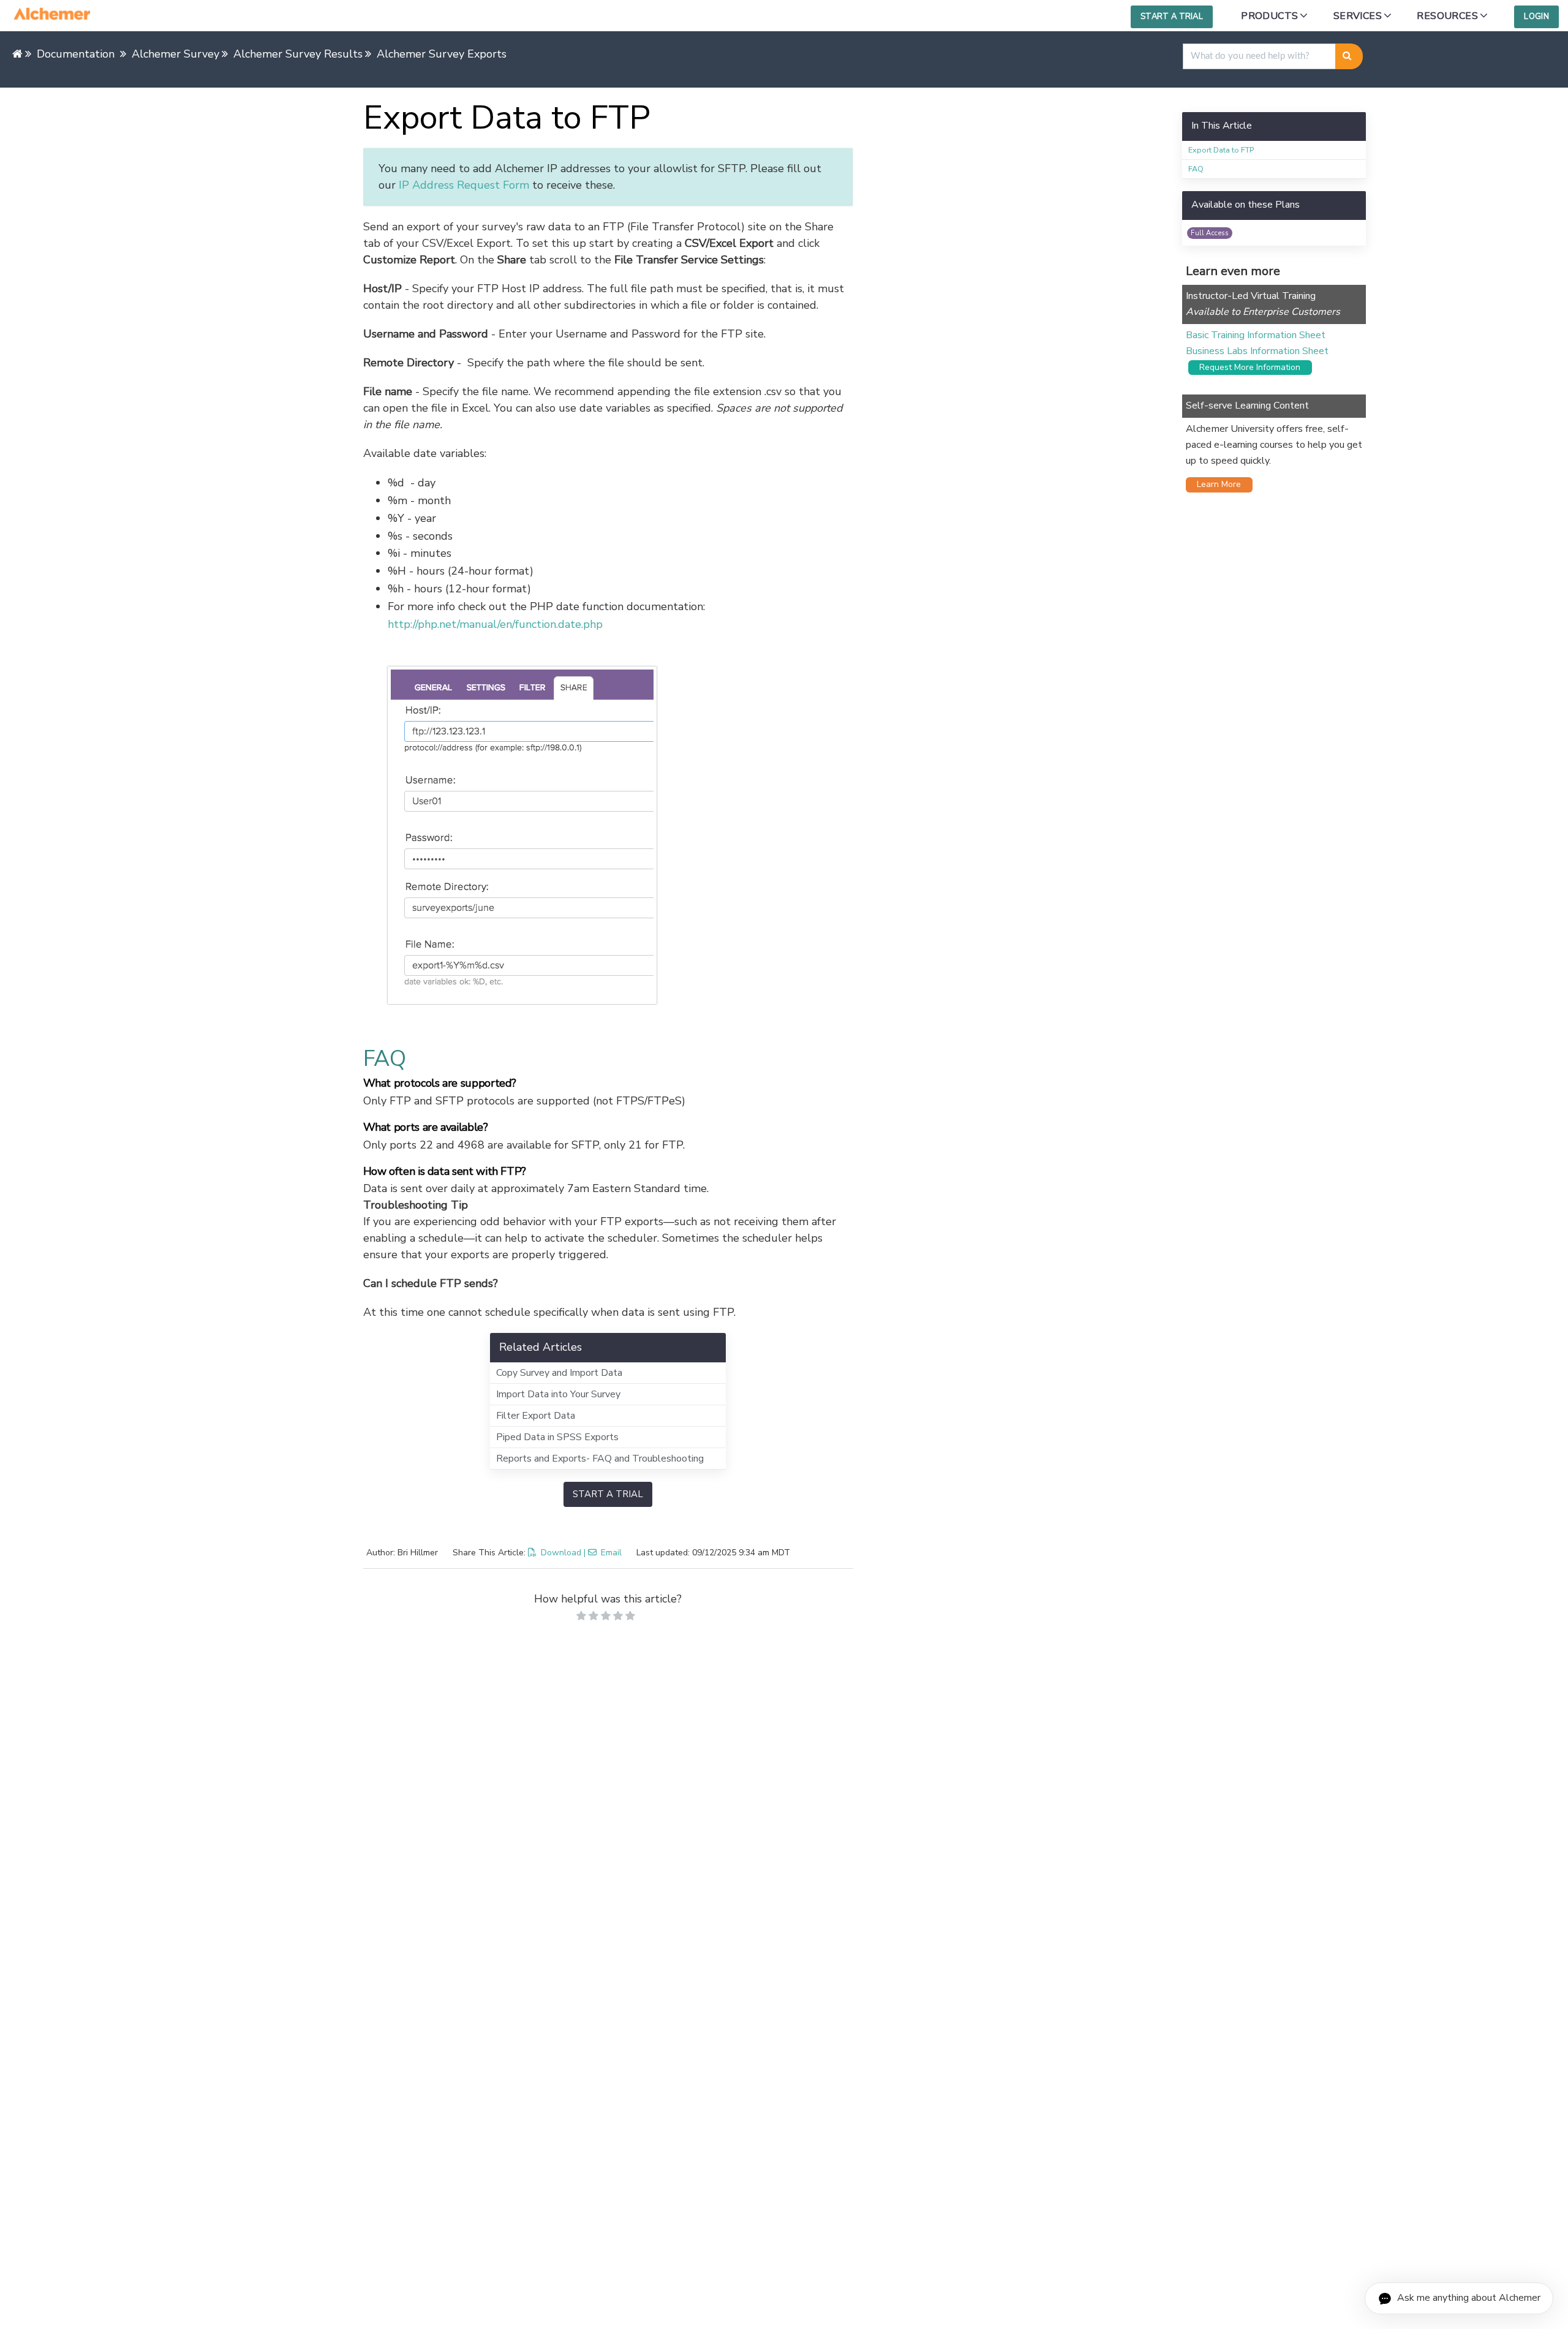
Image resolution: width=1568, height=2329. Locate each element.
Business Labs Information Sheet (1257, 351)
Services (1358, 16)
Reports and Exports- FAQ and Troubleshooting (600, 1459)
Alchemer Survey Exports (442, 54)
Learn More (1215, 484)
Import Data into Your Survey (558, 1394)
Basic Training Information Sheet (1256, 335)
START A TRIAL (608, 1494)
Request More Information (1246, 367)
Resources (1447, 16)
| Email (603, 1553)
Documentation (76, 54)
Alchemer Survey (175, 54)
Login (1536, 17)
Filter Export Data (536, 1416)
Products (1269, 16)
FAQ (1196, 169)
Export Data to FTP (1221, 150)
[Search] (1349, 56)
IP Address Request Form (464, 185)
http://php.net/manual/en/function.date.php (495, 624)
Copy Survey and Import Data (559, 1373)
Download (561, 1553)
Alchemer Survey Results (298, 54)
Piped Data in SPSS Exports (557, 1437)
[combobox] (1259, 56)
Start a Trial (1172, 17)
